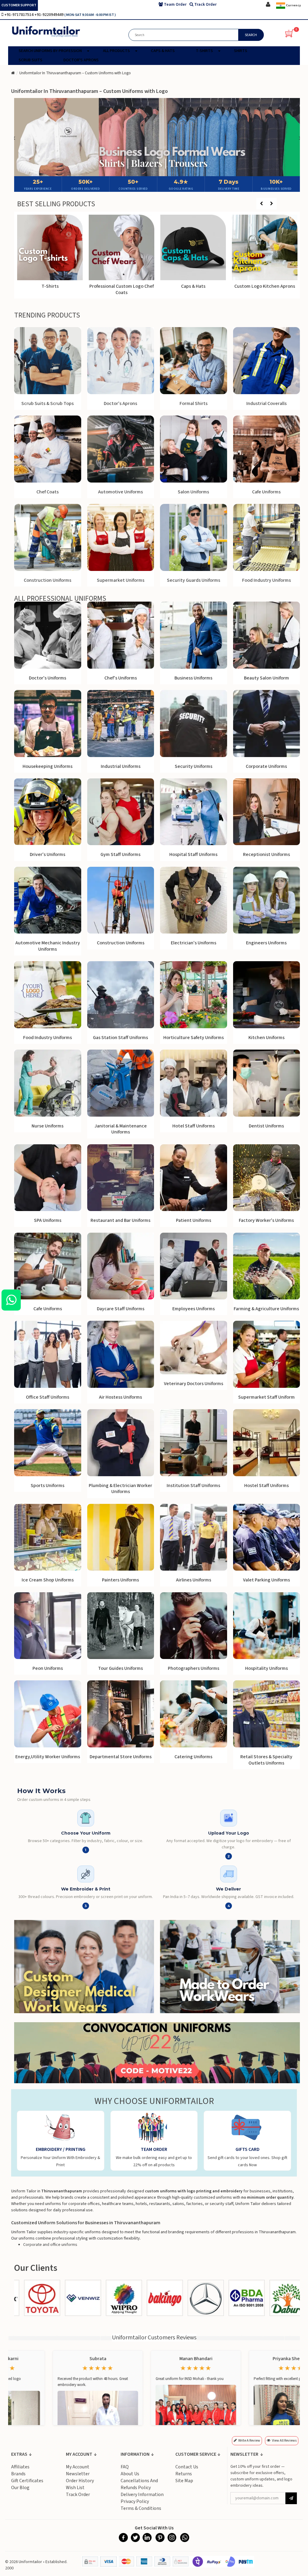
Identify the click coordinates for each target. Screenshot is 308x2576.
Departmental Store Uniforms (121, 1757)
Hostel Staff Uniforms (266, 1486)
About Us (130, 2474)
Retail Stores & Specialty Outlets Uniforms (266, 1760)
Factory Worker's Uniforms (266, 1220)
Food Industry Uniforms (48, 1038)
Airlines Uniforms (194, 1580)
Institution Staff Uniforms (193, 1486)
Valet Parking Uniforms (266, 1580)
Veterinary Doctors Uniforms (194, 1384)
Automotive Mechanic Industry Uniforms (48, 946)
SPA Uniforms (48, 1220)
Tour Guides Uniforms (120, 1668)
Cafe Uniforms (48, 1309)
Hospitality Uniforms (266, 1668)
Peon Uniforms (48, 1668)
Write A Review (249, 2441)
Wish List (75, 2488)
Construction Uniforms (121, 943)
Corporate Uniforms (266, 766)
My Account (78, 2467)
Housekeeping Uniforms (48, 766)
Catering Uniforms (193, 1757)
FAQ (125, 2467)
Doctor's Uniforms (48, 678)
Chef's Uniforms (121, 678)
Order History (80, 2481)
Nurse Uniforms (48, 1126)
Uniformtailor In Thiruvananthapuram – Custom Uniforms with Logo (75, 73)
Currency (293, 5)
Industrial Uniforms (121, 766)
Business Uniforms (193, 678)
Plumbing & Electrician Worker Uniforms (120, 1489)
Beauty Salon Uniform (266, 678)
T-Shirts (50, 286)
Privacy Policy (135, 2501)
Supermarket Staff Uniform (266, 1397)
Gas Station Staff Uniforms (120, 1038)
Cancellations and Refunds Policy (139, 2484)
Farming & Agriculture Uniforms (266, 1309)
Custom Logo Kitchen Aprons (265, 286)
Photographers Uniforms (194, 1668)
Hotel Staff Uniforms (194, 1126)
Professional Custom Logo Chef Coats (122, 289)
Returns (184, 2474)
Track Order (78, 2495)
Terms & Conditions (141, 2508)
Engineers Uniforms (266, 943)
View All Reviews (284, 2441)
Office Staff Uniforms (48, 1397)
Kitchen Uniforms (266, 1038)
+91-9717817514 (19, 15)
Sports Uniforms (48, 1486)
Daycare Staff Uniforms (121, 1309)
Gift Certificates (27, 2481)
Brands (18, 2474)
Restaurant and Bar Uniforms (120, 1220)
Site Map (184, 2481)
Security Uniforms (194, 766)
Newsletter (78, 2474)
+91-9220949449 (49, 15)
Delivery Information (142, 2495)
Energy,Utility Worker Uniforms (48, 1757)
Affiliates (20, 2467)
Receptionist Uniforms (266, 854)
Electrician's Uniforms (194, 943)
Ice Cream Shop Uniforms (48, 1580)
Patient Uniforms (194, 1220)
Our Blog (20, 2488)
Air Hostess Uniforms (120, 1397)
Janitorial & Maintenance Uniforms (121, 1129)
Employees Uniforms (194, 1309)
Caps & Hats (193, 286)
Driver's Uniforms (48, 854)
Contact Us (187, 2467)
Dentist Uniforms (266, 1126)
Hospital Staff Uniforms (193, 854)
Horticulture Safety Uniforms (194, 1038)
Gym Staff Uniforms (120, 854)
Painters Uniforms (120, 1580)
